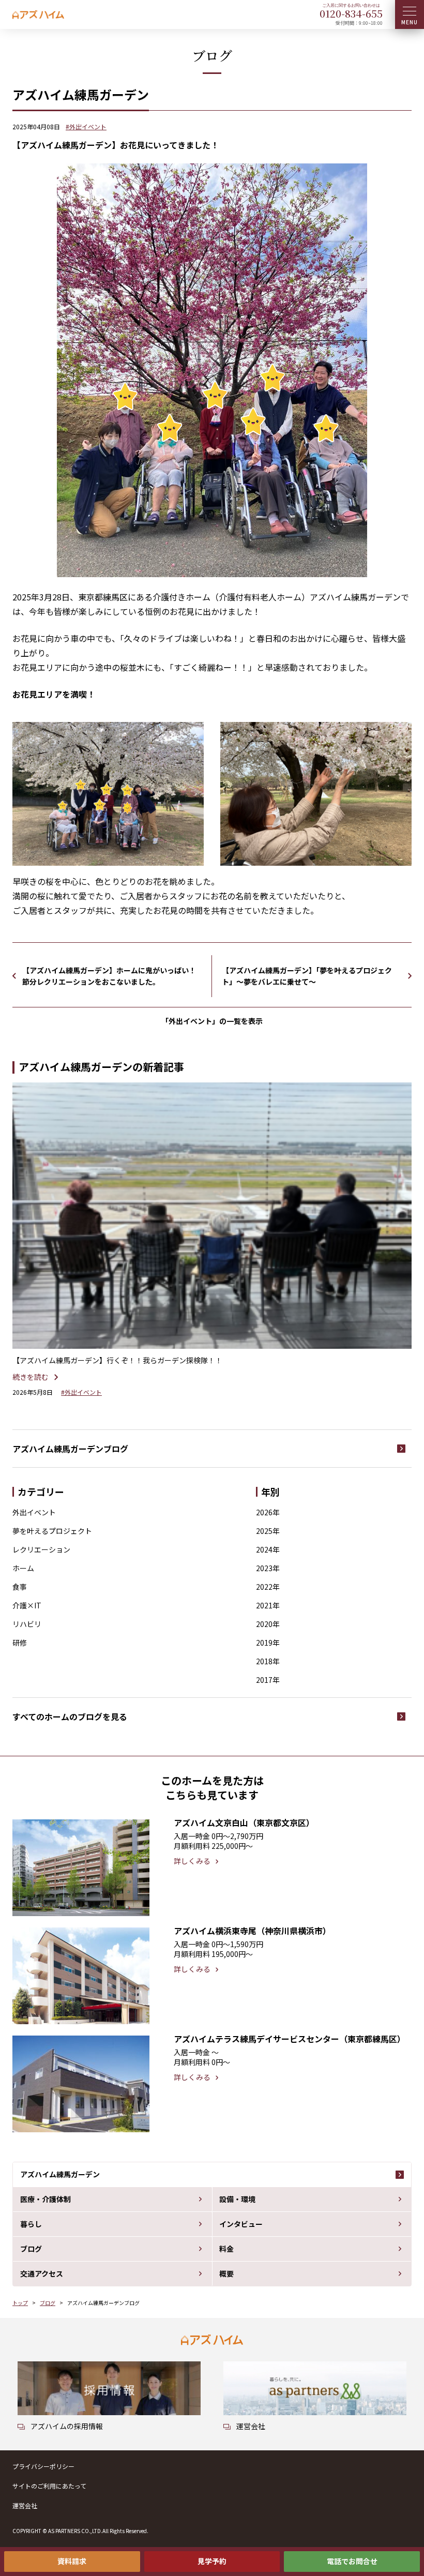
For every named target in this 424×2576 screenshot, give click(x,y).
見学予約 (212, 2561)
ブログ (31, 2249)
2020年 (268, 1624)
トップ (20, 2303)
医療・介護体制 (46, 2199)
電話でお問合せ (352, 2561)
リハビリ (27, 1624)
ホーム (23, 1568)
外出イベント (34, 1512)
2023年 (268, 1568)
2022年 (268, 1587)
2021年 (268, 1605)
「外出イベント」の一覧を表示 (212, 1021)
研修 (20, 1643)
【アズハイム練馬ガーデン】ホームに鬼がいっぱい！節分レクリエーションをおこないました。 (109, 976)
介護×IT (27, 1605)
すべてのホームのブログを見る (70, 1716)
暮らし (31, 2224)
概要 (226, 2273)
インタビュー (241, 2224)
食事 (20, 1587)
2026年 (268, 1512)
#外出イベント (86, 126)
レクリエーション (41, 1549)
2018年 (268, 1661)
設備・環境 (237, 2199)
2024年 (268, 1549)
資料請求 (72, 2561)
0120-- (351, 13)
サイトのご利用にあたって (49, 2486)
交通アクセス (42, 2273)
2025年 (268, 1531)
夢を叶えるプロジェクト (52, 1531)
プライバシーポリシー (43, 2466)
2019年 (268, 1643)
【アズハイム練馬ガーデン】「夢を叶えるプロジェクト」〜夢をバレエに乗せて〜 (307, 976)
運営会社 (25, 2505)
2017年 (268, 1680)
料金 (226, 2249)
